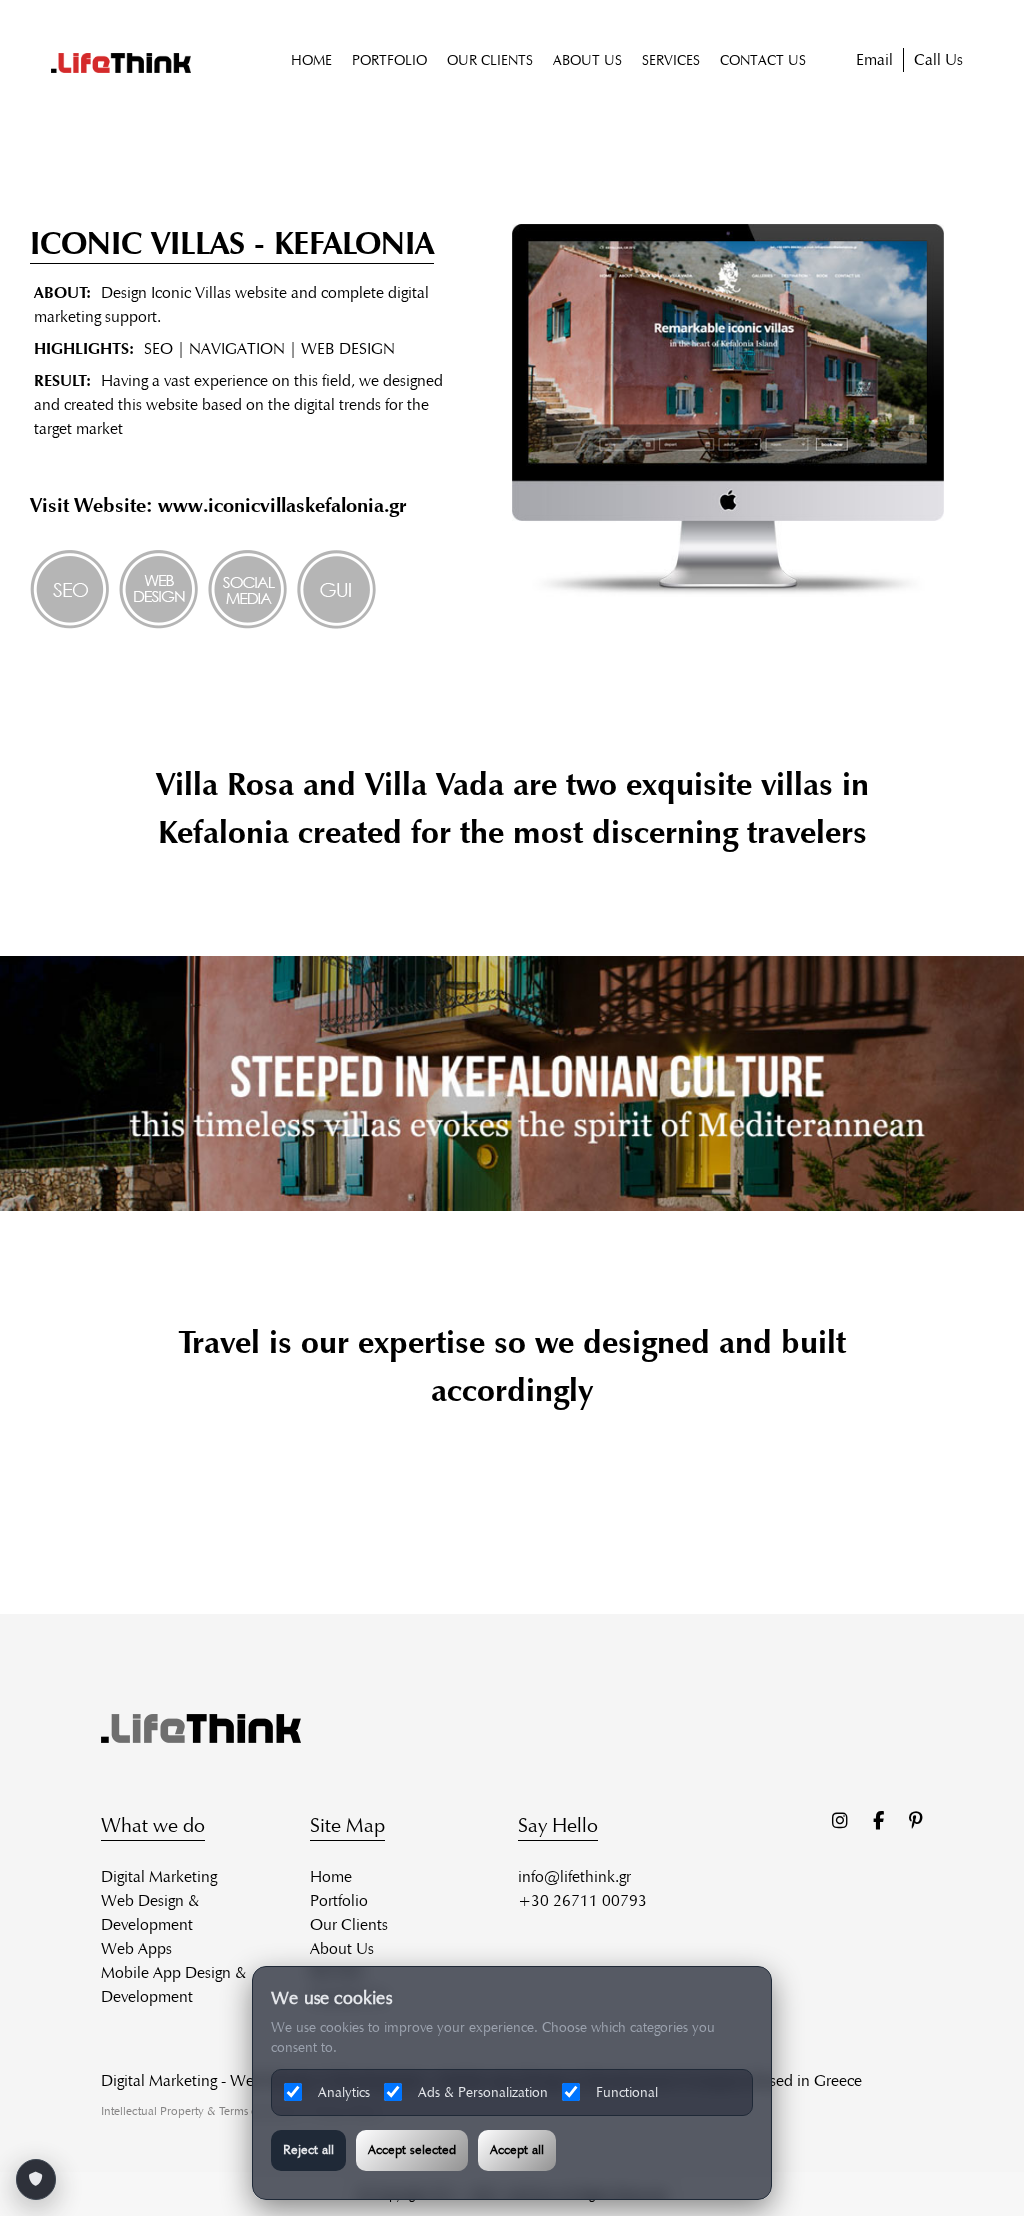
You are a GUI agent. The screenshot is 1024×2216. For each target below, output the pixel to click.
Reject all (308, 2150)
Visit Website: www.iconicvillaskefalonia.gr (218, 505)
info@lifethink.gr (574, 1876)
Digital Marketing (159, 1876)
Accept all (517, 2150)
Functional (627, 2092)
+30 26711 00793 (582, 1900)
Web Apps (136, 1948)
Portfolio (339, 1900)
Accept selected (412, 2150)
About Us (342, 1948)
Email (874, 59)
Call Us (938, 59)
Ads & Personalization (483, 2092)
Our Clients (349, 1924)
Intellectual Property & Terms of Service (200, 2110)
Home (331, 1876)
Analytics (344, 2092)
